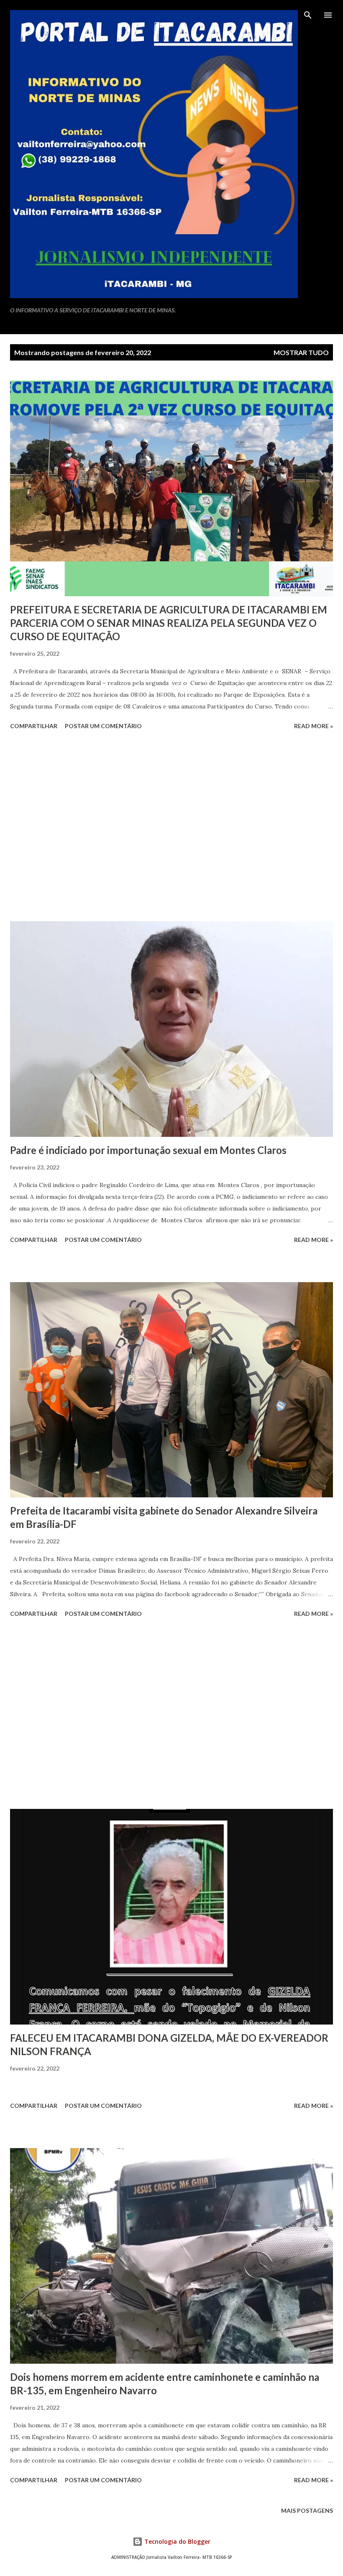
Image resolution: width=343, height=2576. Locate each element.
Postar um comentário (103, 726)
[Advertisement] (171, 827)
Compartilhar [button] (34, 726)
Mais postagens (307, 2510)
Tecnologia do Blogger (177, 2541)
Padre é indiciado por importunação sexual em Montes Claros (148, 1150)
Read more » (314, 726)
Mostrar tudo (301, 352)
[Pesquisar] (308, 15)
